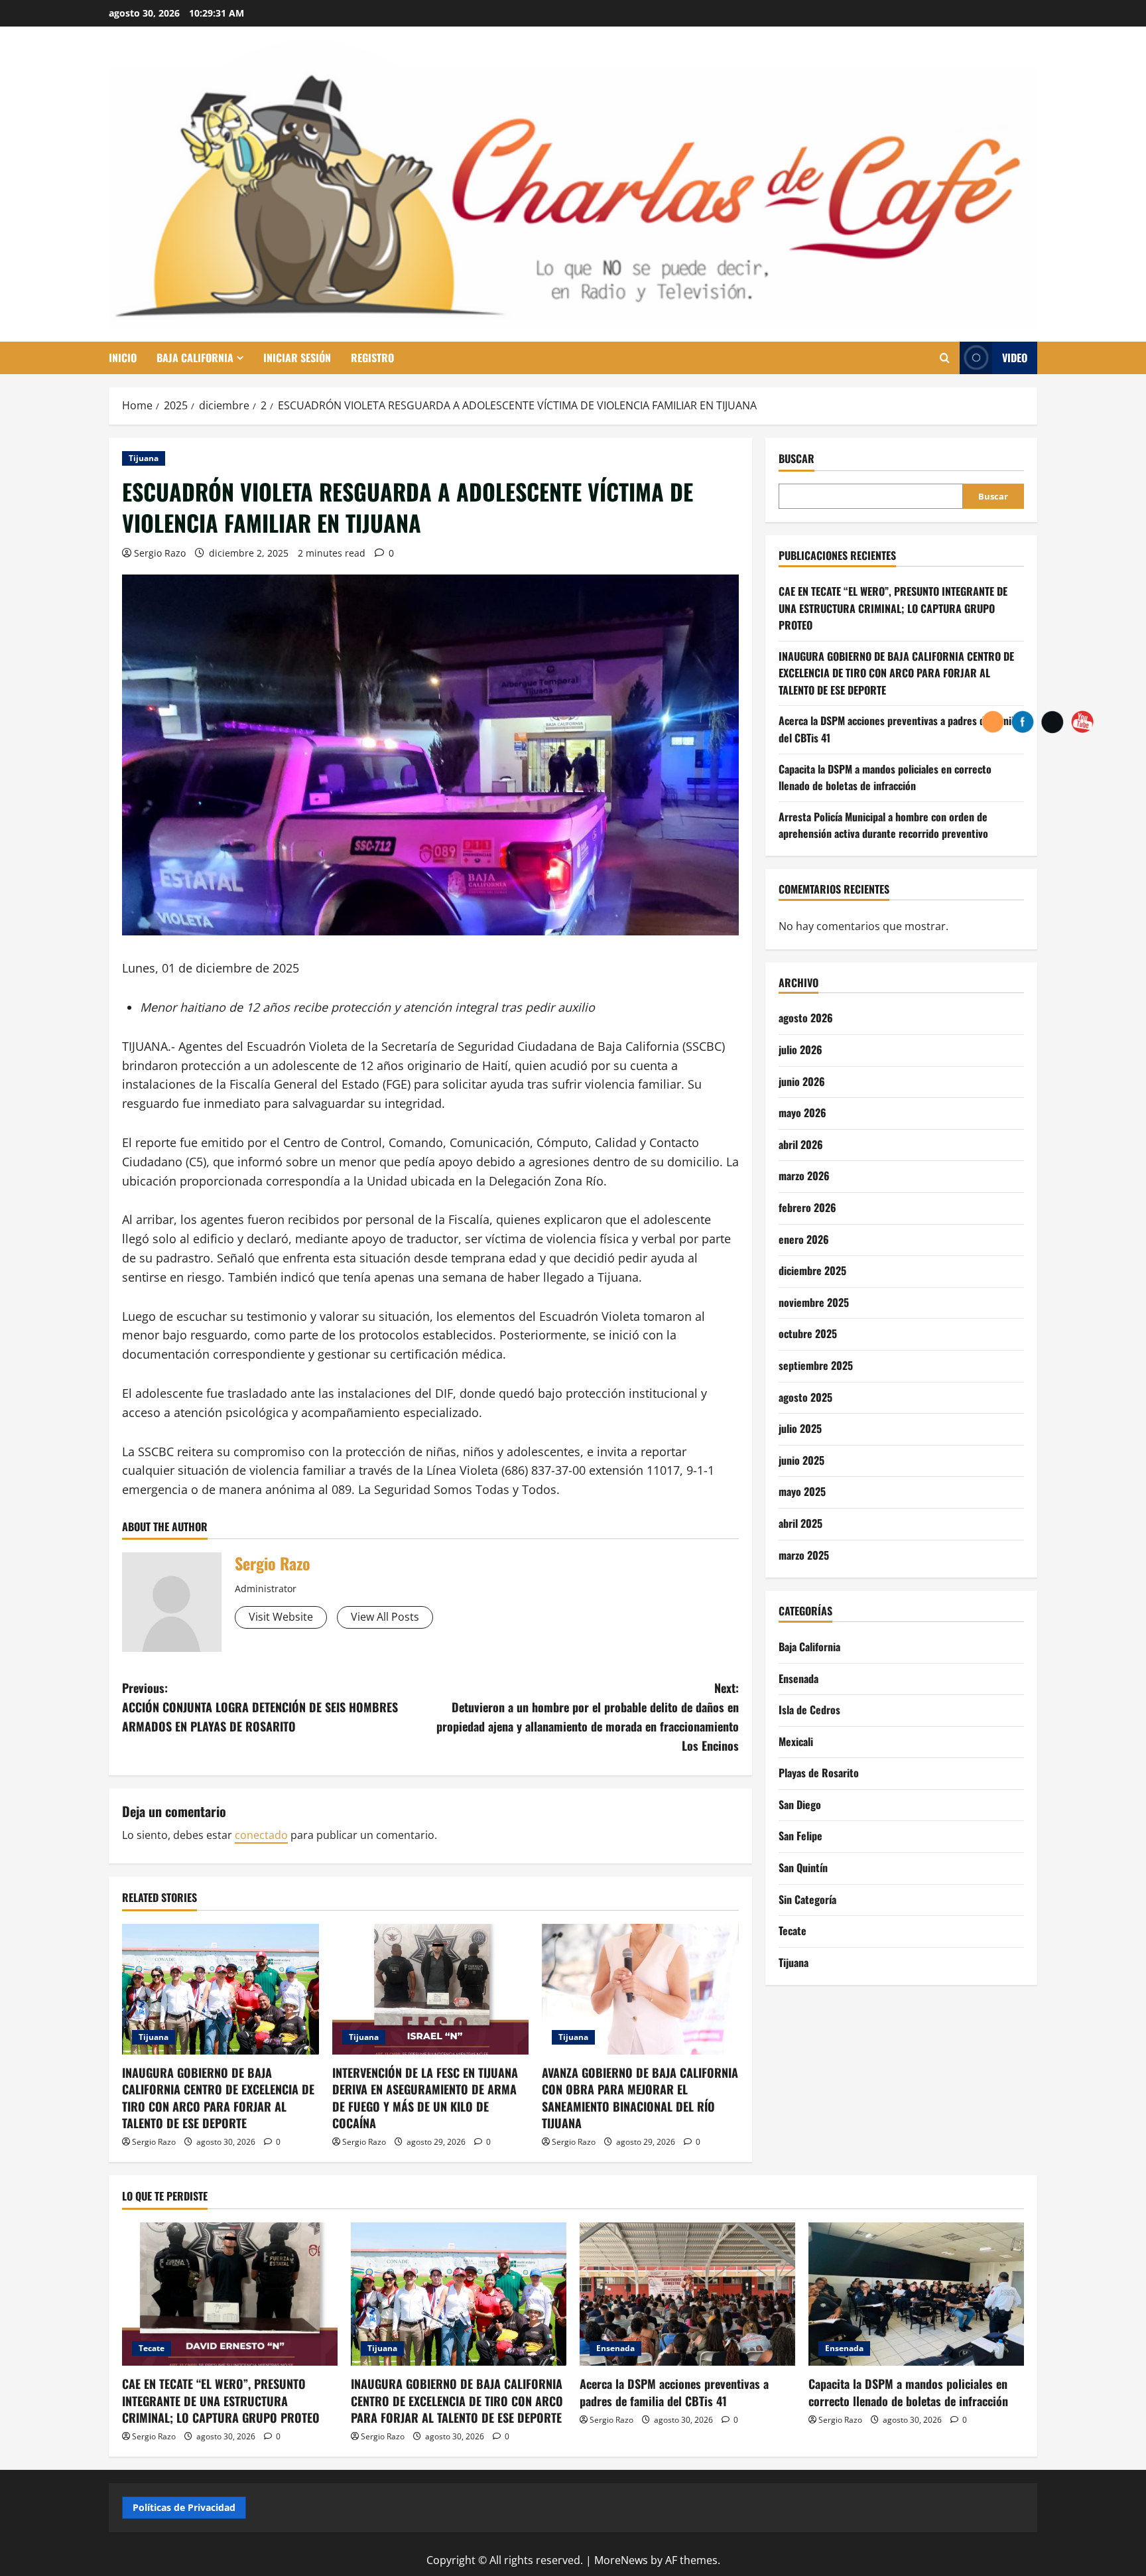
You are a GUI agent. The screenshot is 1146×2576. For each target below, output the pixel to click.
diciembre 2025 (812, 1270)
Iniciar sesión (297, 358)
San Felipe (800, 1836)
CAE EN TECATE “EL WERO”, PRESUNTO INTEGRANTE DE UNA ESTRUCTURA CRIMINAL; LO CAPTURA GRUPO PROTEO (893, 608)
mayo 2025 (802, 1491)
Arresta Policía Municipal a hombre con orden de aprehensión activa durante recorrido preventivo (883, 825)
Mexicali (796, 1741)
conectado (261, 1835)
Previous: (260, 1707)
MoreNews (621, 2560)
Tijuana (144, 458)
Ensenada (798, 1678)
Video (1015, 358)
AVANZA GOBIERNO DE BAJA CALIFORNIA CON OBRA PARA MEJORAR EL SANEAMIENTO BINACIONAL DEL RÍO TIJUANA (640, 2098)
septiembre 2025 (816, 1365)
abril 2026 (801, 1144)
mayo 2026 (802, 1113)
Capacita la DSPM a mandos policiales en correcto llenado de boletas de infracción (885, 777)
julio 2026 (800, 1050)
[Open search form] (945, 358)
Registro (372, 358)
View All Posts (385, 1617)
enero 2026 (804, 1239)
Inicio (123, 358)
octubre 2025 (808, 1333)
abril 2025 (800, 1523)
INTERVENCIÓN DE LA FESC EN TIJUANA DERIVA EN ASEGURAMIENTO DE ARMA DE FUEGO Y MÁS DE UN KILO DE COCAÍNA (425, 2098)
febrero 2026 (807, 1207)
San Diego (800, 1804)
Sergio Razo (160, 553)
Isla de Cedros (809, 1710)
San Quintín (803, 1867)
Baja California (195, 358)
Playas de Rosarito (819, 1773)
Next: (588, 1716)
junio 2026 (802, 1081)
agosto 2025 (805, 1396)
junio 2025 (801, 1460)
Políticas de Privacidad (184, 2507)
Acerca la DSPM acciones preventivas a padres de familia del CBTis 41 (674, 2392)
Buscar (796, 459)
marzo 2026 (804, 1176)
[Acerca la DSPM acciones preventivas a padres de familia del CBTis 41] (687, 2294)
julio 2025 (800, 1428)
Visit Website (281, 1617)
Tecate (793, 1931)
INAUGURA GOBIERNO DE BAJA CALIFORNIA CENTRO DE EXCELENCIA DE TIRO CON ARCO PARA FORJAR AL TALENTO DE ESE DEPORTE (218, 2098)
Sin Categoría (807, 1899)
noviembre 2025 (814, 1302)
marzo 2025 (804, 1554)
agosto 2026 (806, 1018)
